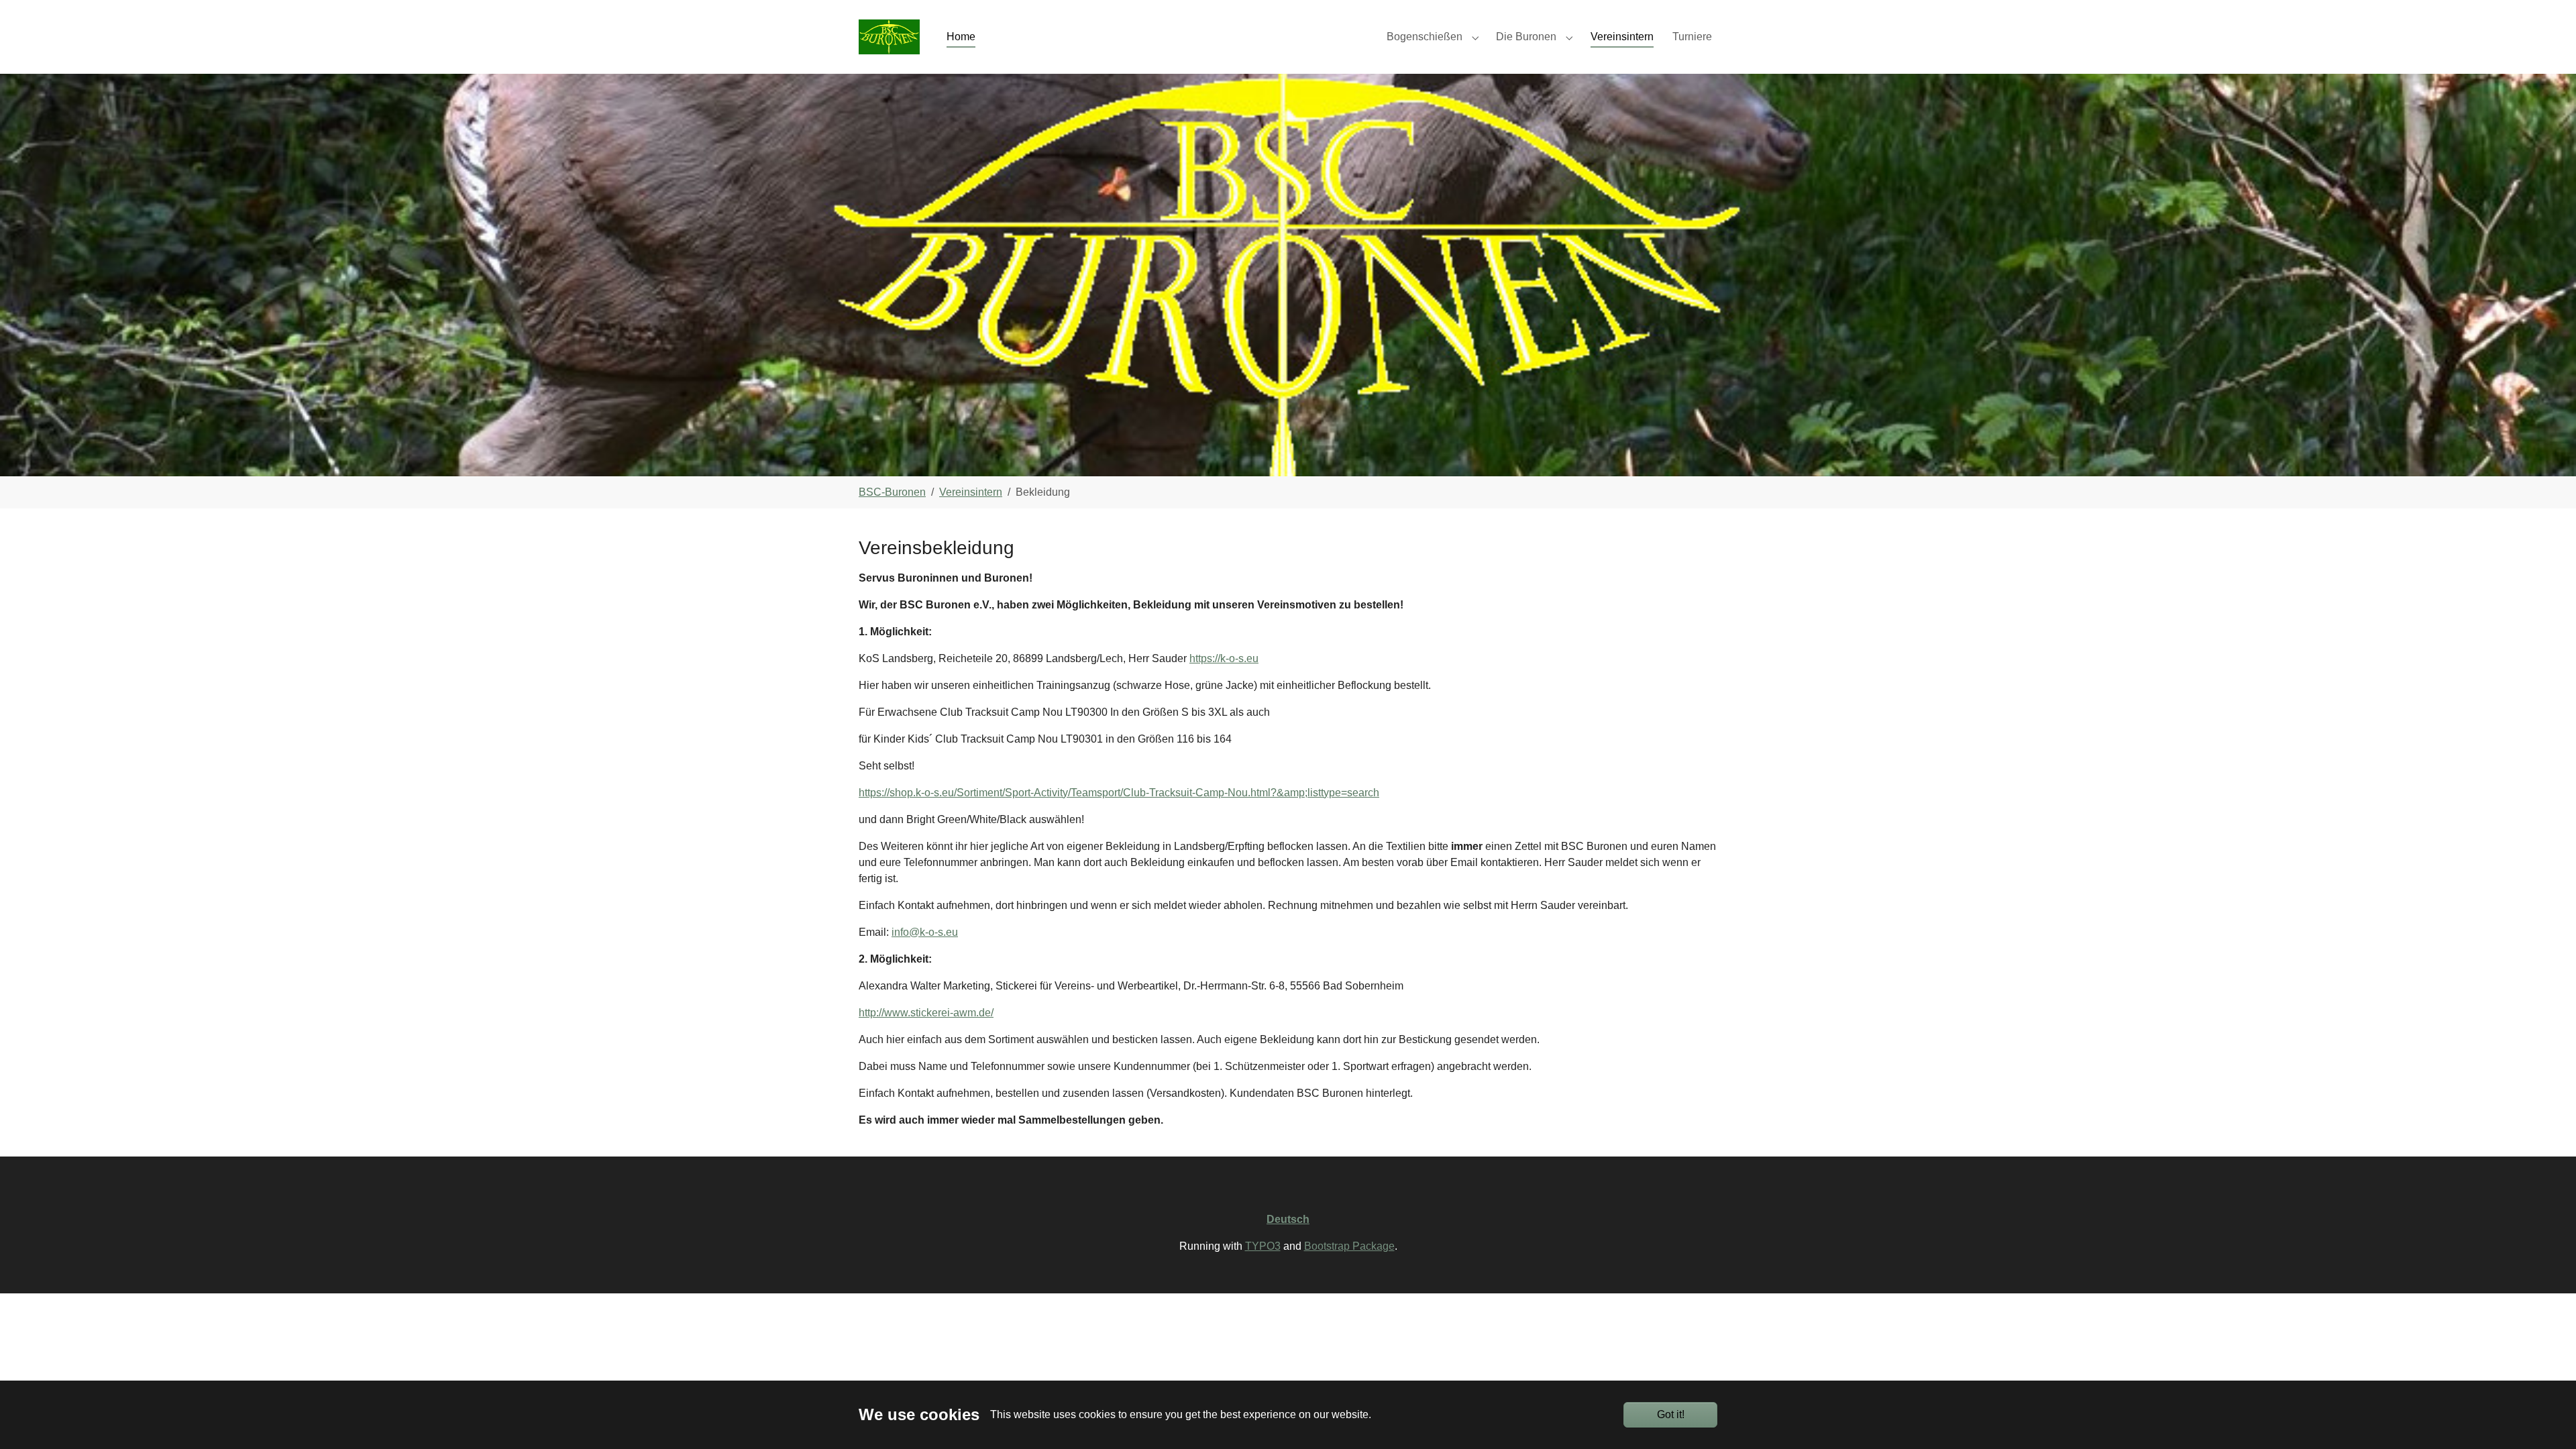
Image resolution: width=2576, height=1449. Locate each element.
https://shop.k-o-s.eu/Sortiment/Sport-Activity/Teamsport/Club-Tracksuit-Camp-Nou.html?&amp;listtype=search (1119, 793)
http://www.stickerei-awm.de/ (926, 1013)
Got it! (1671, 1414)
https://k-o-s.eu (1224, 658)
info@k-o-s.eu (925, 932)
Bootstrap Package (1349, 1246)
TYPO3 (1263, 1246)
